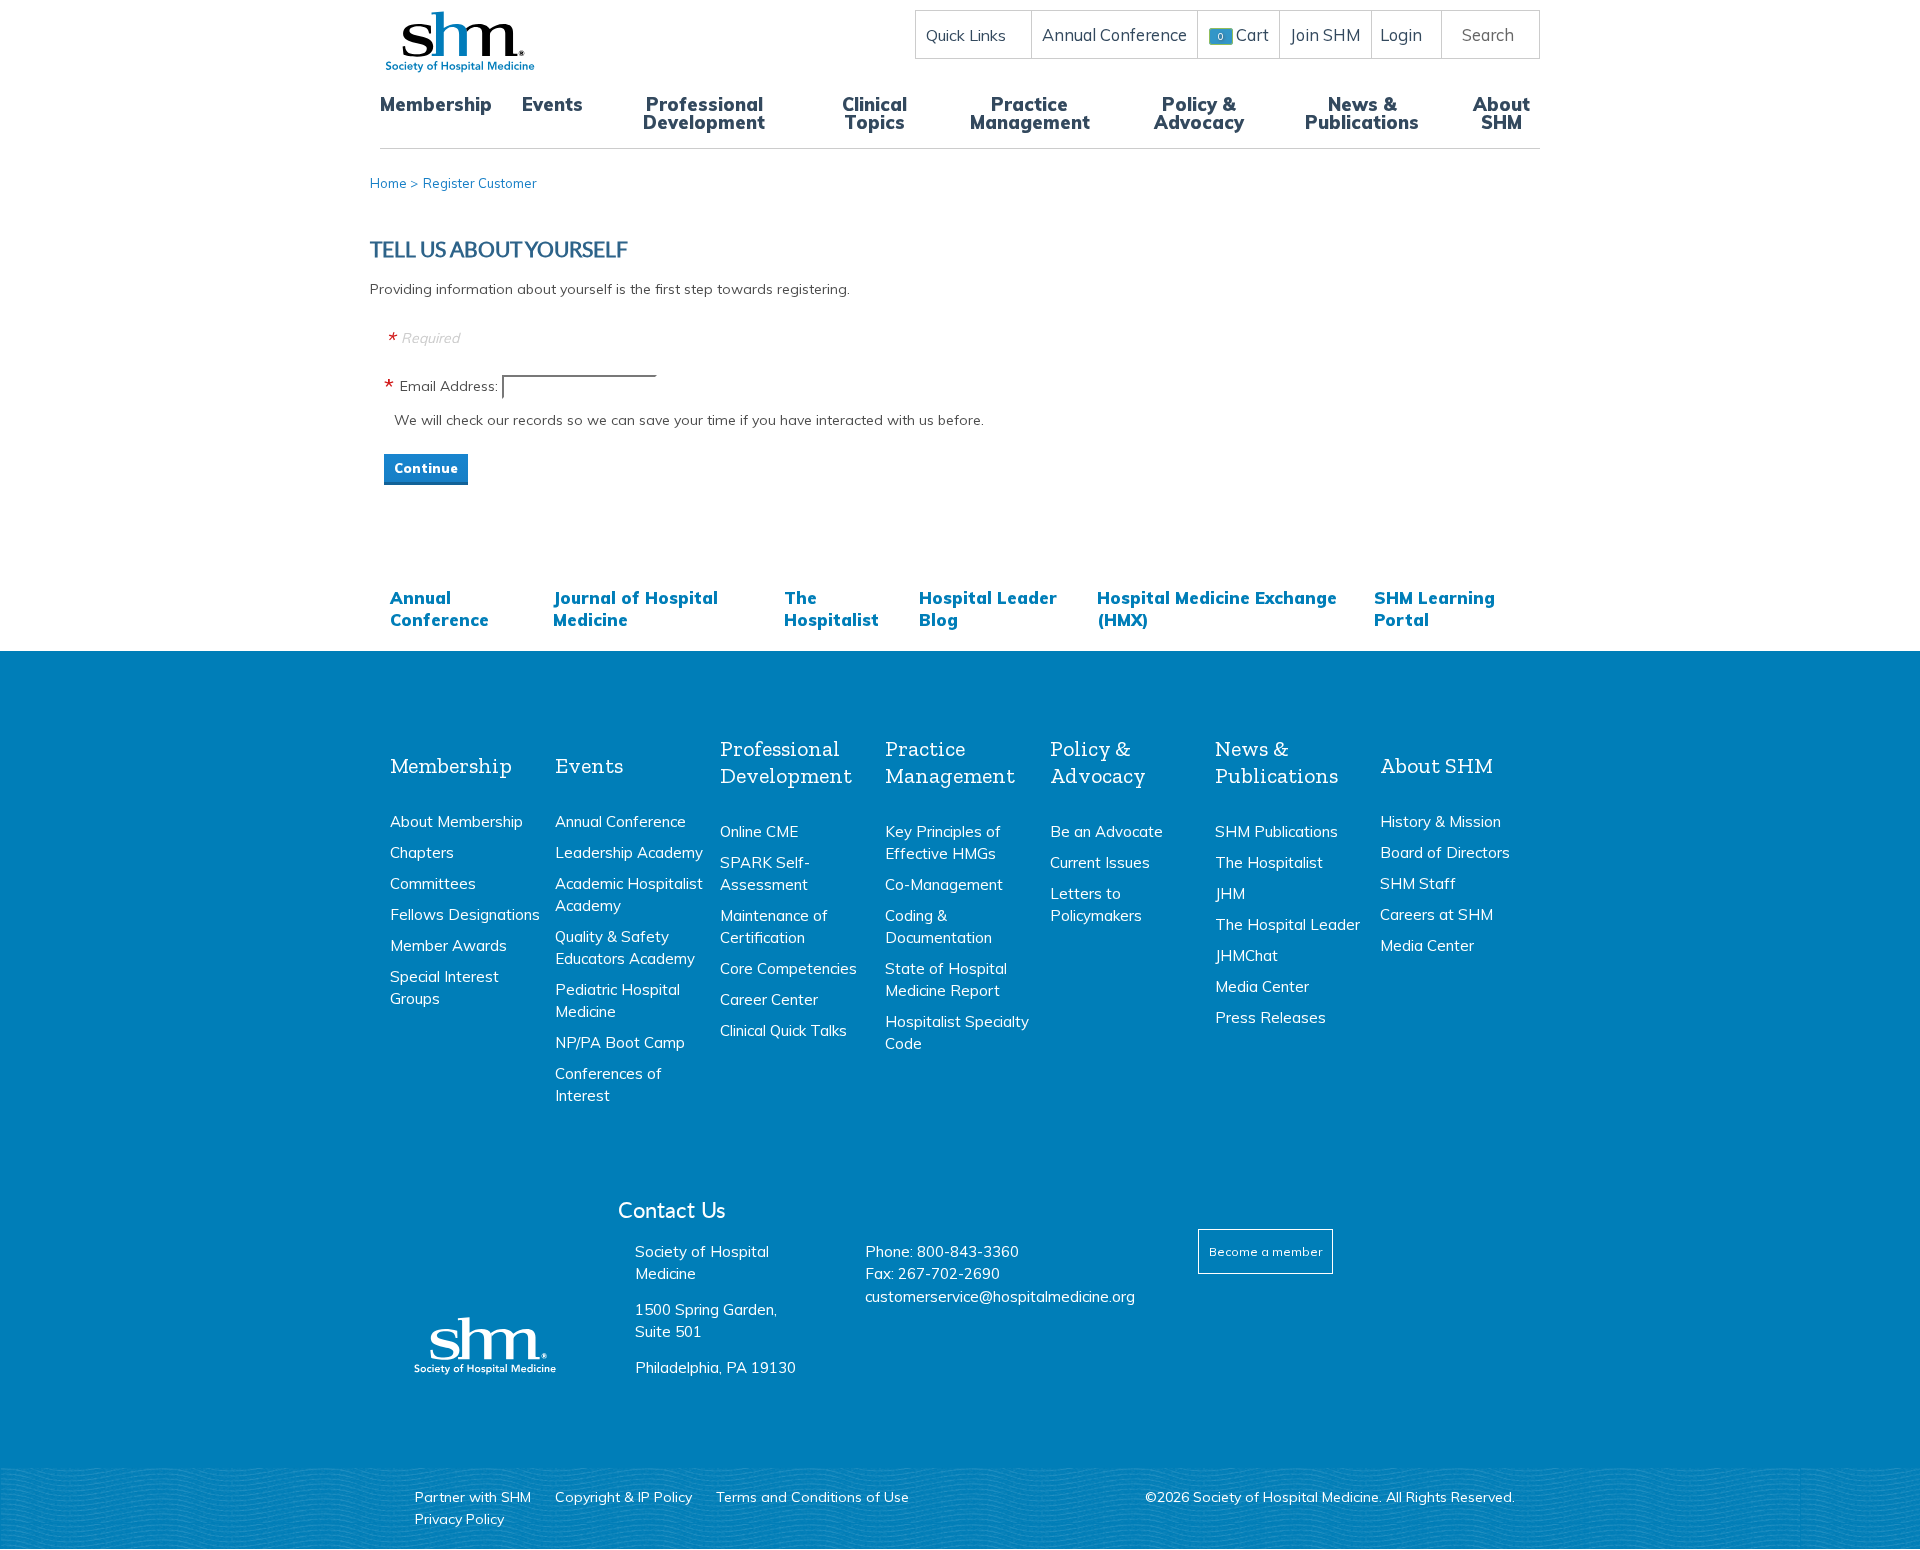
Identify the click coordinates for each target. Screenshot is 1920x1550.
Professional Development (704, 113)
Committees (433, 883)
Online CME (759, 831)
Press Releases (1270, 1017)
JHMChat (1246, 955)
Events (552, 104)
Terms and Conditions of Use (812, 1497)
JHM (1230, 893)
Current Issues (1100, 862)
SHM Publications (1276, 831)
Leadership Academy (629, 852)
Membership (436, 104)
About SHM (1501, 113)
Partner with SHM (473, 1497)
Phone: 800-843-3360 (942, 1251)
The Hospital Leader (1287, 924)
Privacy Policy (459, 1519)
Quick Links (966, 35)
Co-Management (944, 884)
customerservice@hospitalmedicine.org (1000, 1296)
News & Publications (1362, 113)
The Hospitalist (831, 608)
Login (1401, 34)
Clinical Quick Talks (783, 1030)
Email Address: (449, 386)
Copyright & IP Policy (623, 1497)
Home (388, 183)
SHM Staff (1418, 883)
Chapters (422, 852)
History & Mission (1440, 821)
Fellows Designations (465, 914)
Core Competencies (788, 968)
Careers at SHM (1436, 914)
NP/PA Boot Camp (620, 1042)
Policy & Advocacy (1199, 113)
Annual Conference (439, 608)
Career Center (769, 999)
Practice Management (1030, 113)
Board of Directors (1445, 852)
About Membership (456, 821)
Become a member (1265, 1251)
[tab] (465, 873)
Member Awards (448, 945)
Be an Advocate (1106, 831)
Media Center (1262, 986)
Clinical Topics (874, 113)
